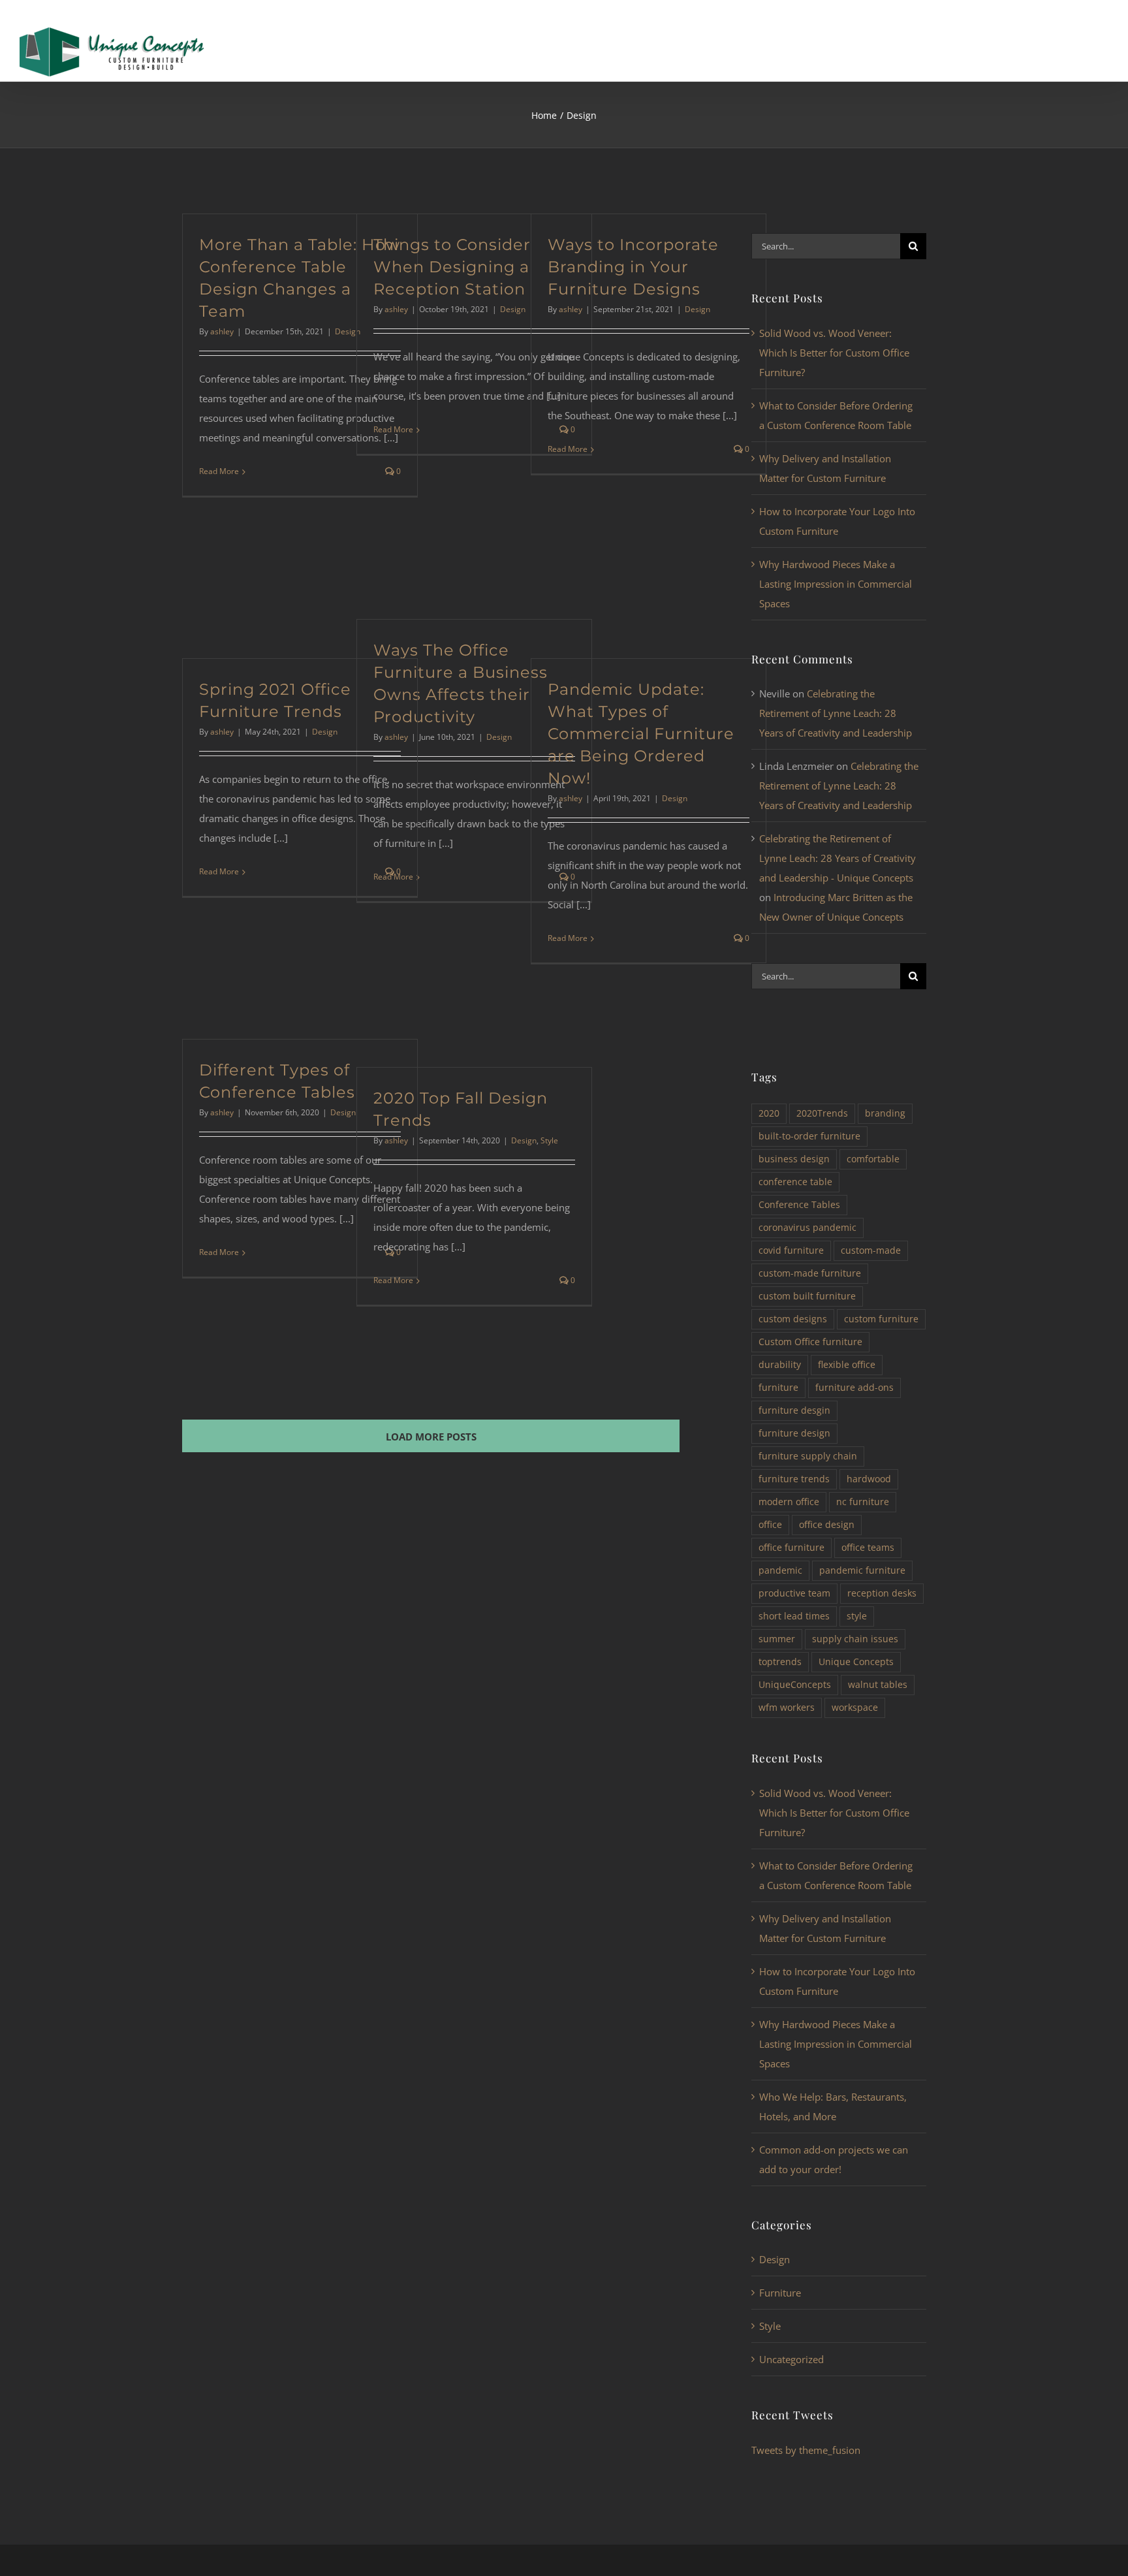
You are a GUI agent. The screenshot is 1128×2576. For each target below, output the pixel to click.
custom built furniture (807, 1296)
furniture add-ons (854, 1388)
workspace (855, 1708)
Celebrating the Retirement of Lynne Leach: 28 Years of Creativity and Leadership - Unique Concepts (838, 858)
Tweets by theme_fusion (806, 2450)
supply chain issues (855, 1639)
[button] (1081, 43)
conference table (795, 1182)
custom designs (793, 1319)
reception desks (882, 1593)
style (857, 1616)
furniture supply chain (808, 1456)
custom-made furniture (810, 1273)
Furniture (780, 2293)
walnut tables (878, 1685)
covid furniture (791, 1250)
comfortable (873, 1159)
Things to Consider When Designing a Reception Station (452, 267)
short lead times (794, 1616)
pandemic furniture (862, 1570)
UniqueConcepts (795, 1685)
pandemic (780, 1570)
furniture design (794, 1433)
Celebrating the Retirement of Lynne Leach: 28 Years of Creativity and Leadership (836, 713)
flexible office (847, 1365)
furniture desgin (794, 1410)
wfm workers (787, 1708)
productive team (794, 1593)
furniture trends (794, 1479)
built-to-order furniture (809, 1136)
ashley (222, 331)
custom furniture (881, 1319)
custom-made (871, 1250)
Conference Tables (799, 1205)
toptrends (780, 1662)
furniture (778, 1388)
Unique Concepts (856, 1662)
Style (549, 1140)
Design (513, 309)
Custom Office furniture (810, 1342)
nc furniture (863, 1502)
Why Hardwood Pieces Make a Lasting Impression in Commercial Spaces (836, 584)
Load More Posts (431, 1437)
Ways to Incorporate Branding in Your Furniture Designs (633, 267)
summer (777, 1639)
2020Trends (822, 1113)
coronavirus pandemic (807, 1228)
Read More (219, 471)
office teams (868, 1548)
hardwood (869, 1479)
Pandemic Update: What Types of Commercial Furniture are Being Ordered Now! (641, 734)
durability (780, 1365)
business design (794, 1159)
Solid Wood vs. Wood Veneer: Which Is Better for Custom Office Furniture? (834, 353)
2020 (769, 1113)
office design (827, 1525)
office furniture (791, 1548)
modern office (789, 1502)
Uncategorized (791, 2359)
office (770, 1525)
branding (885, 1113)
